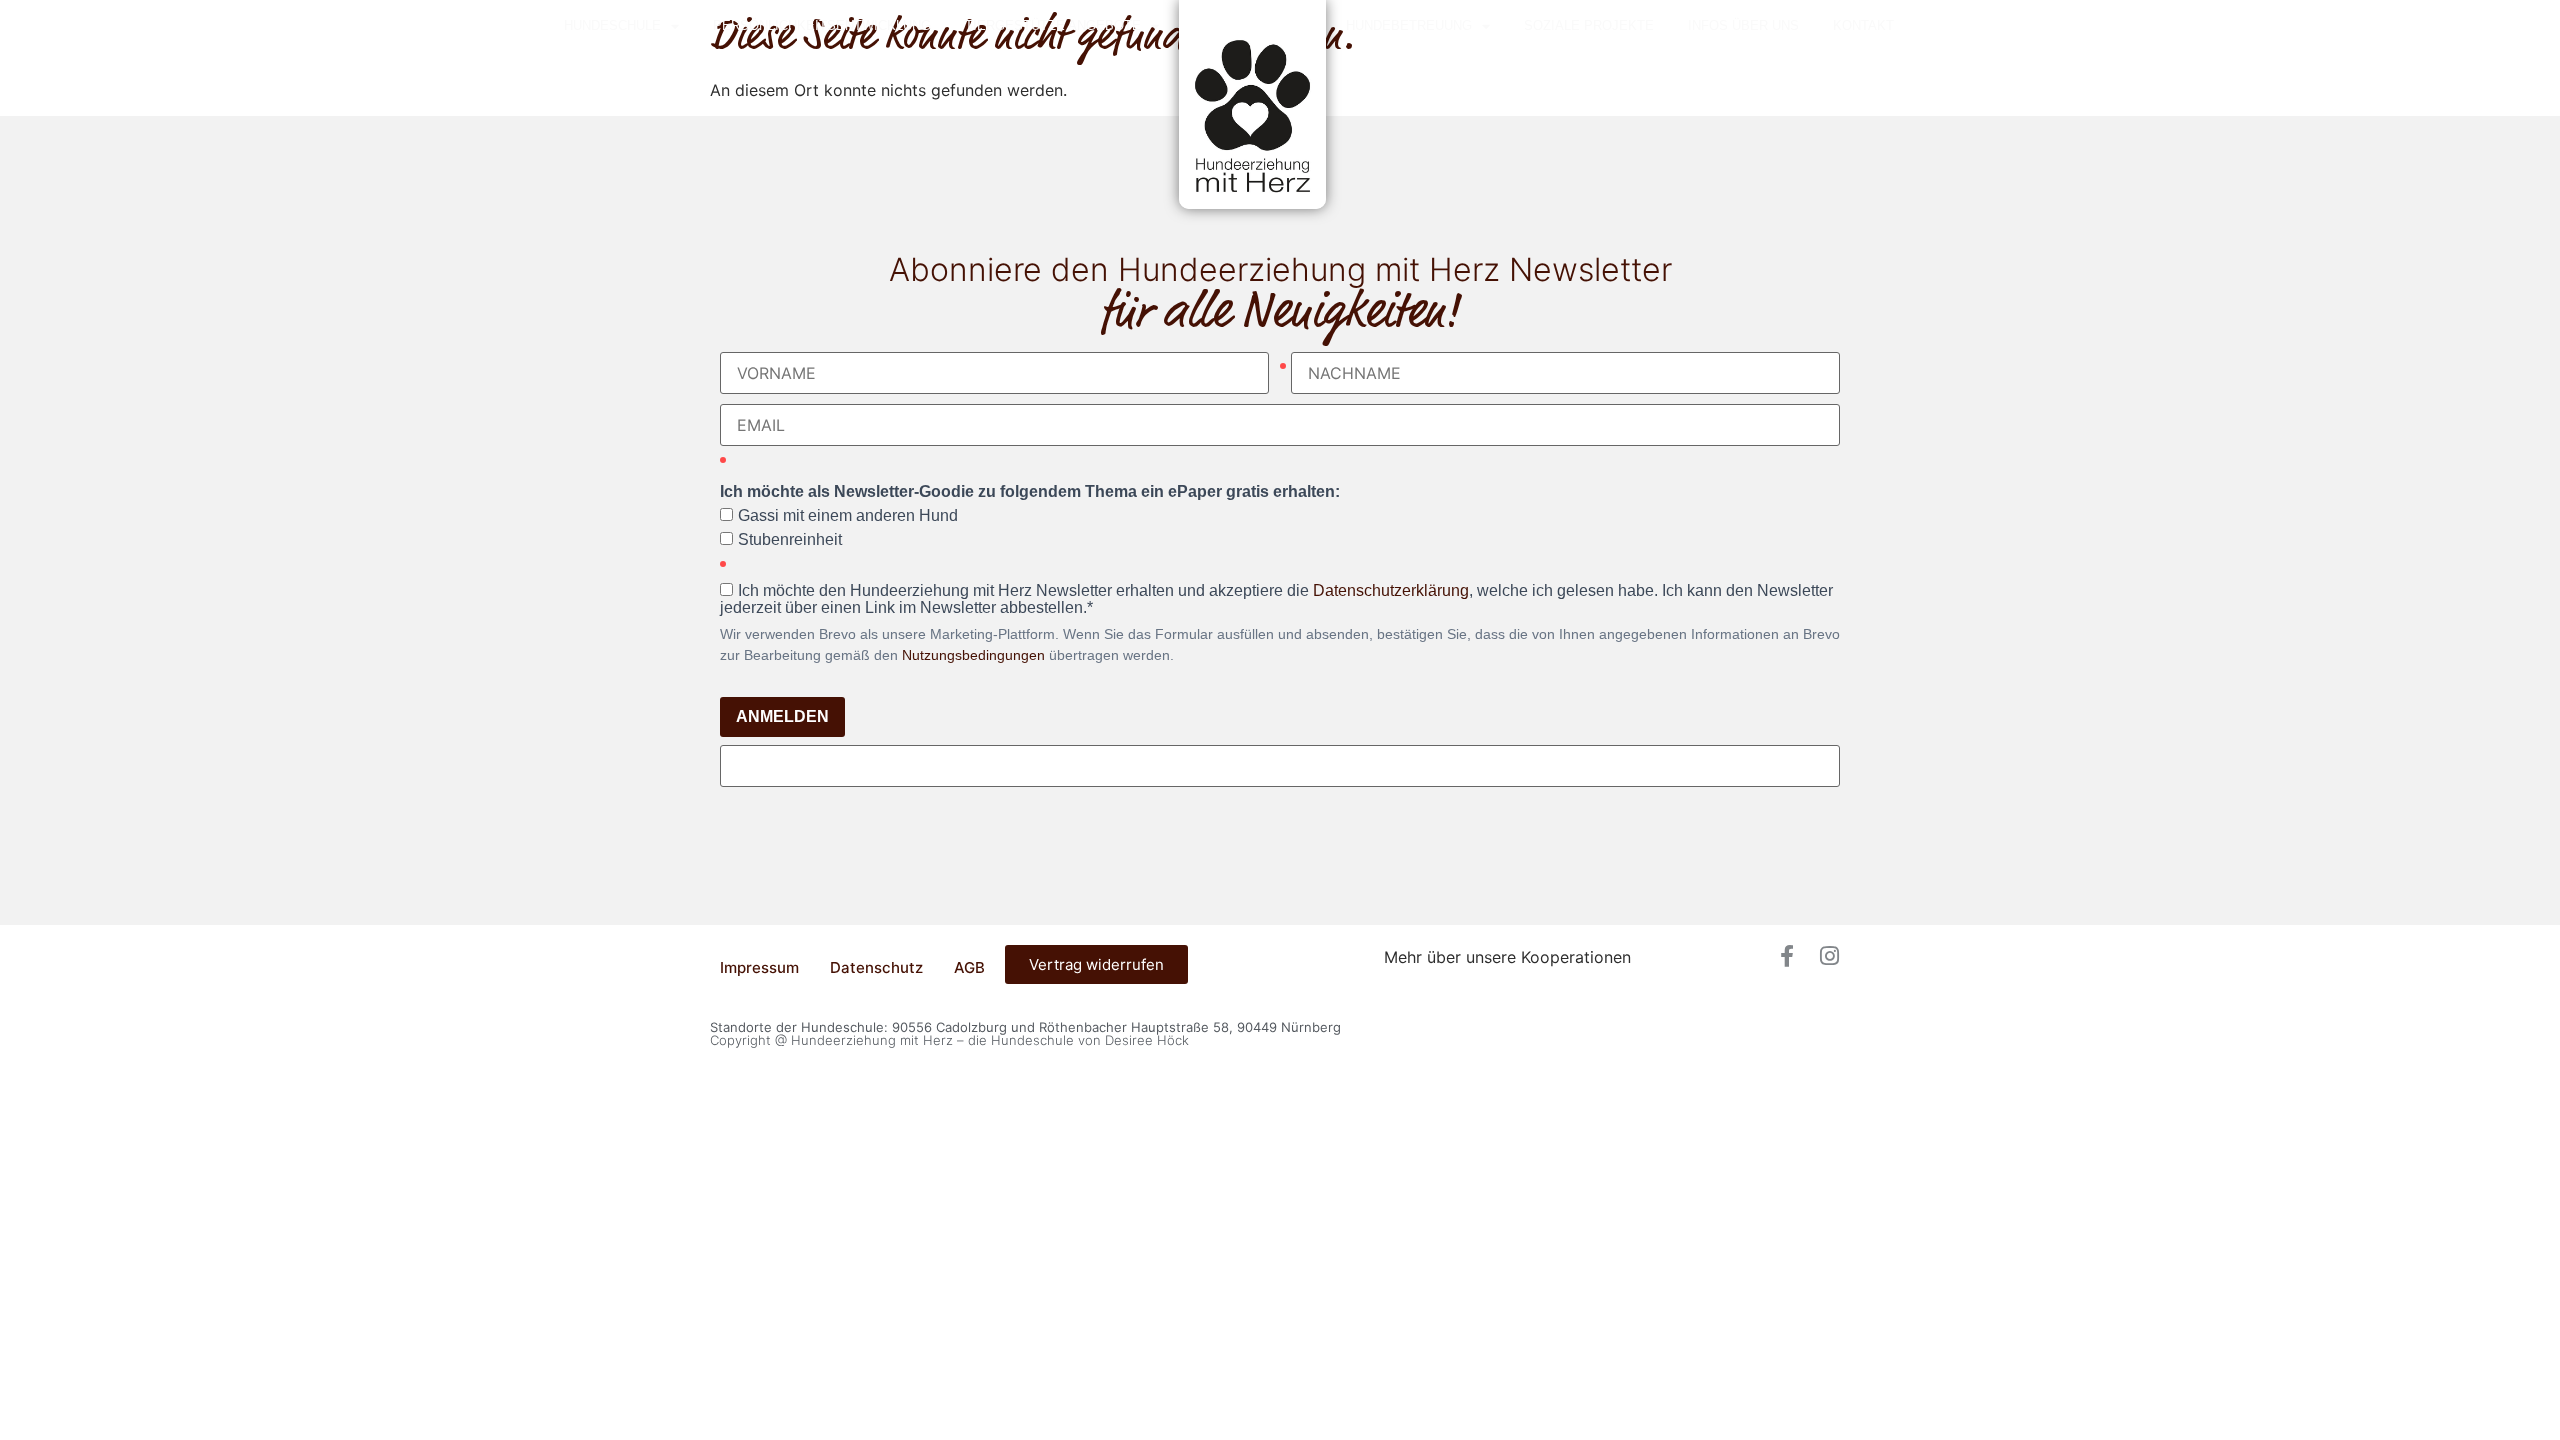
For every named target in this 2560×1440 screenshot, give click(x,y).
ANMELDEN (782, 716)
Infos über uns (1743, 25)
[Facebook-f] (1787, 956)
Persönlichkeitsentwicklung (822, 25)
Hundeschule (612, 25)
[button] (1280, 1095)
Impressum (759, 967)
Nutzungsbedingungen (973, 655)
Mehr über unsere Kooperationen (1507, 957)
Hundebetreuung (1409, 25)
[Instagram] (1829, 956)
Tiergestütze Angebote (1053, 25)
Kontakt (1863, 25)
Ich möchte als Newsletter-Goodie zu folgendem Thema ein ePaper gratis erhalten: (1030, 492)
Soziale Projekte (1589, 25)
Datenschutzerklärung (1391, 590)
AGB (969, 967)
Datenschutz (876, 967)
